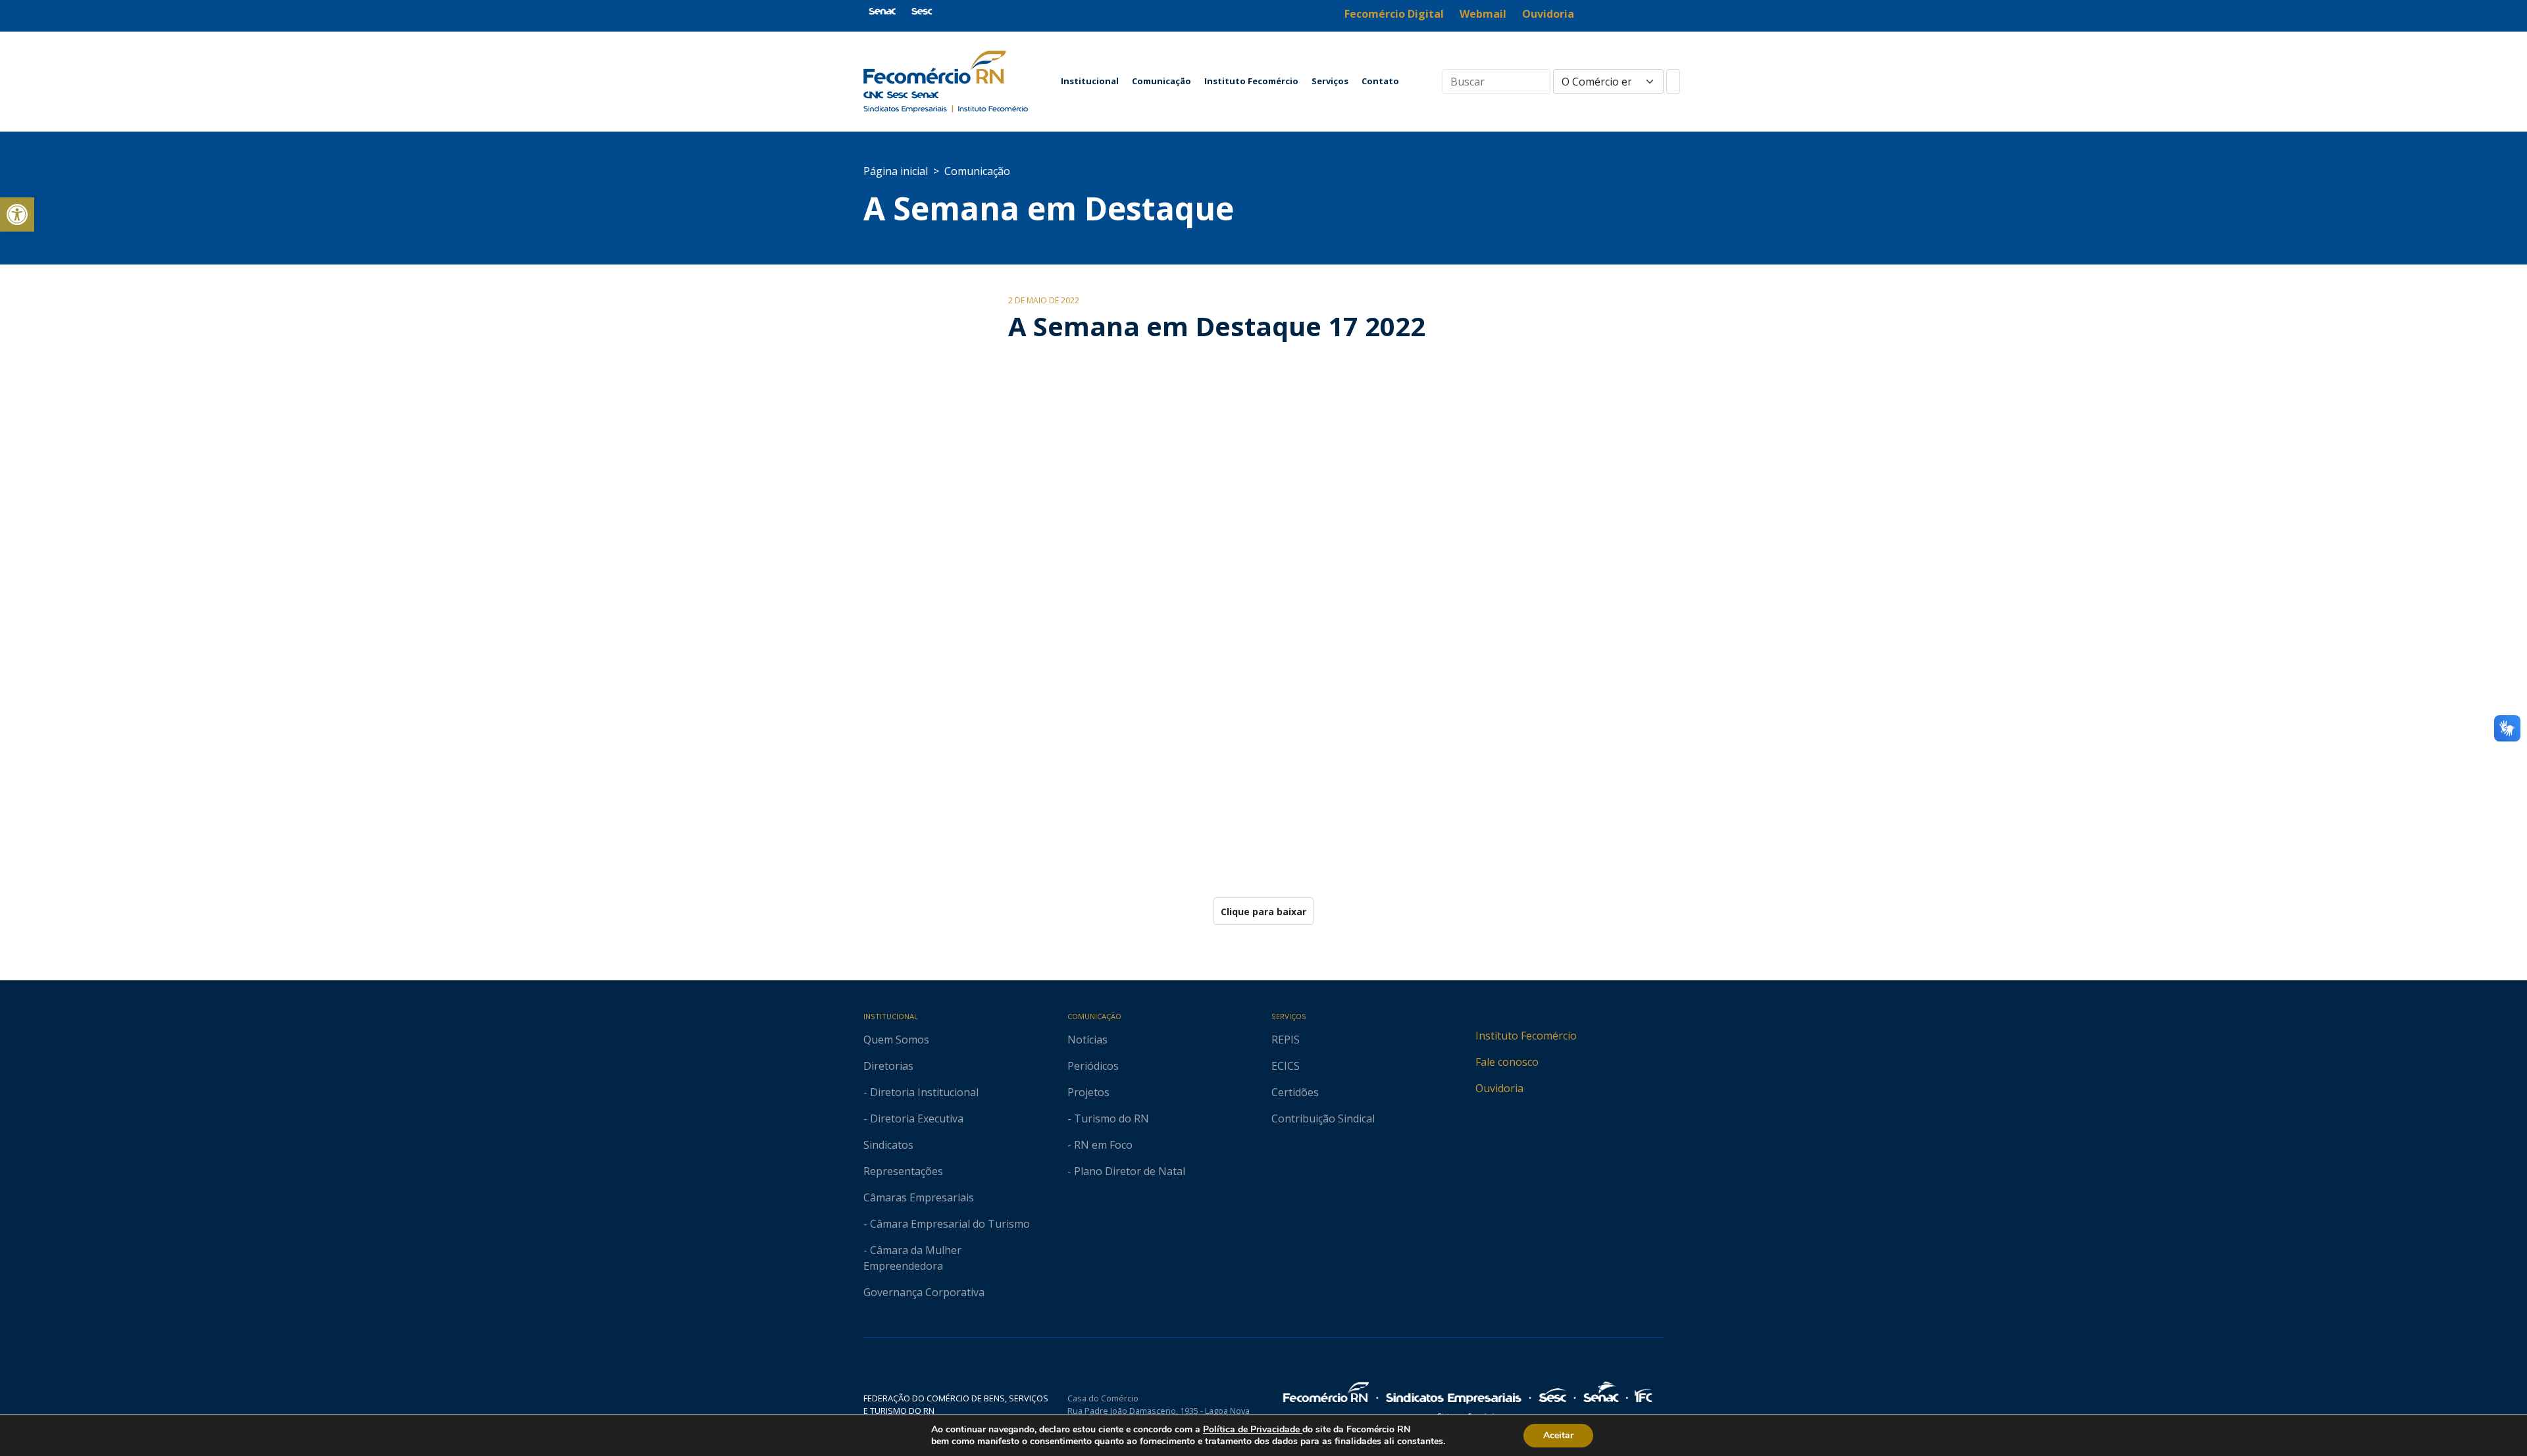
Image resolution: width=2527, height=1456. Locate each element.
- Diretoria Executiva (913, 1118)
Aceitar (1558, 1435)
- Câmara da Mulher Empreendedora (912, 1258)
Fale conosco (1507, 1062)
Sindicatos (888, 1145)
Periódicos (1093, 1066)
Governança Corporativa (924, 1292)
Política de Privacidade (1253, 1429)
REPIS (1286, 1040)
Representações (903, 1171)
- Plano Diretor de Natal (1126, 1171)
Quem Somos (896, 1040)
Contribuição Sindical (1323, 1118)
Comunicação (1161, 81)
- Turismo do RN (1108, 1118)
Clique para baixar (1263, 912)
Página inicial (896, 171)
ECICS (1286, 1066)
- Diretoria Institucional (921, 1092)
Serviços (1330, 81)
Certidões (1295, 1092)
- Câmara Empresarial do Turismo (947, 1224)
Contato (1380, 81)
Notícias (1087, 1040)
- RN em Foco (1100, 1145)
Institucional (1090, 81)
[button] (17, 214)
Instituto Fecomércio (1251, 81)
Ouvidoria (1499, 1088)
